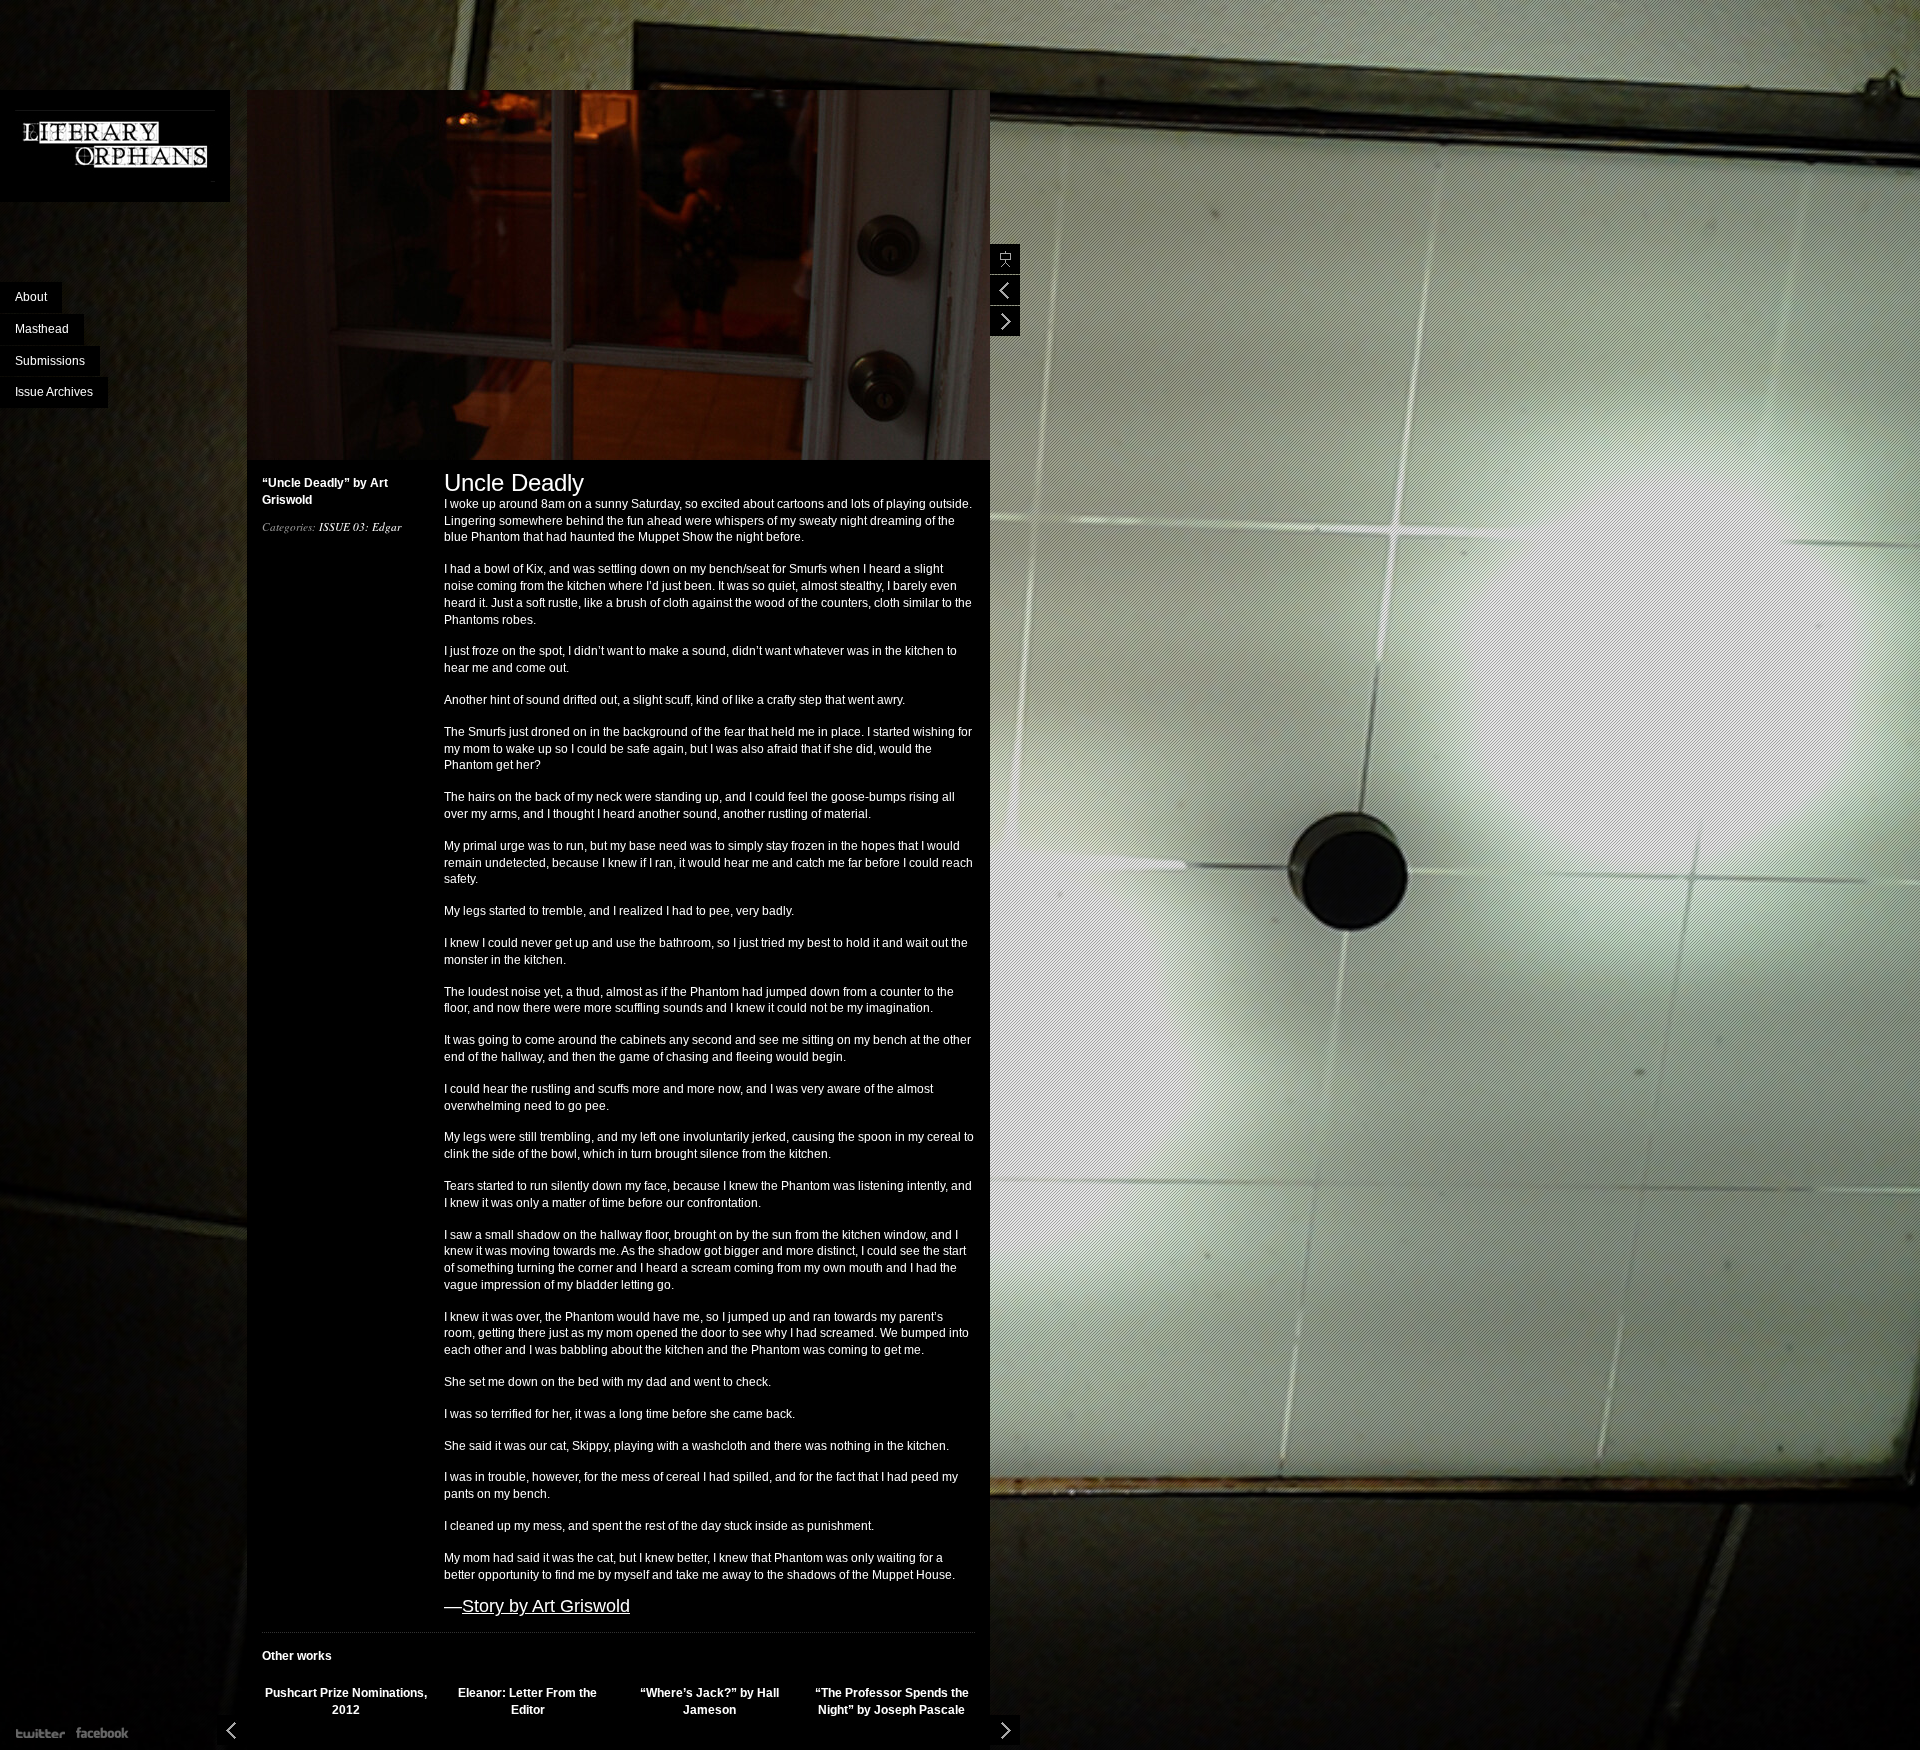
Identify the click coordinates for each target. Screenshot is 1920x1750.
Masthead (42, 329)
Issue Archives (54, 392)
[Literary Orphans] (123, 146)
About (31, 297)
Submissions (50, 361)
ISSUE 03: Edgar (360, 526)
